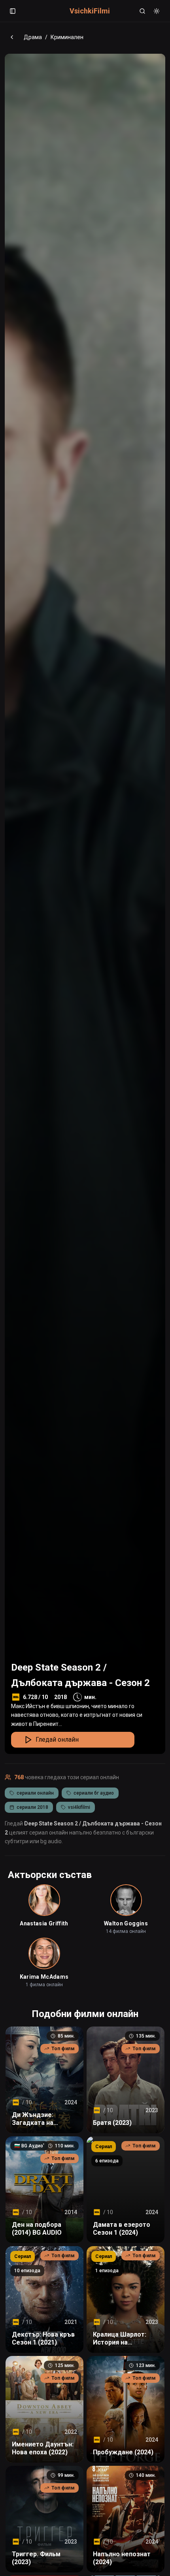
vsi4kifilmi (79, 1807)
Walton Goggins (126, 1923)
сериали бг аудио (94, 1793)
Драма (33, 37)
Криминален (67, 37)
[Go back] (12, 37)
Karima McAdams (44, 1977)
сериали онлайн (35, 1793)
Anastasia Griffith (44, 1923)
